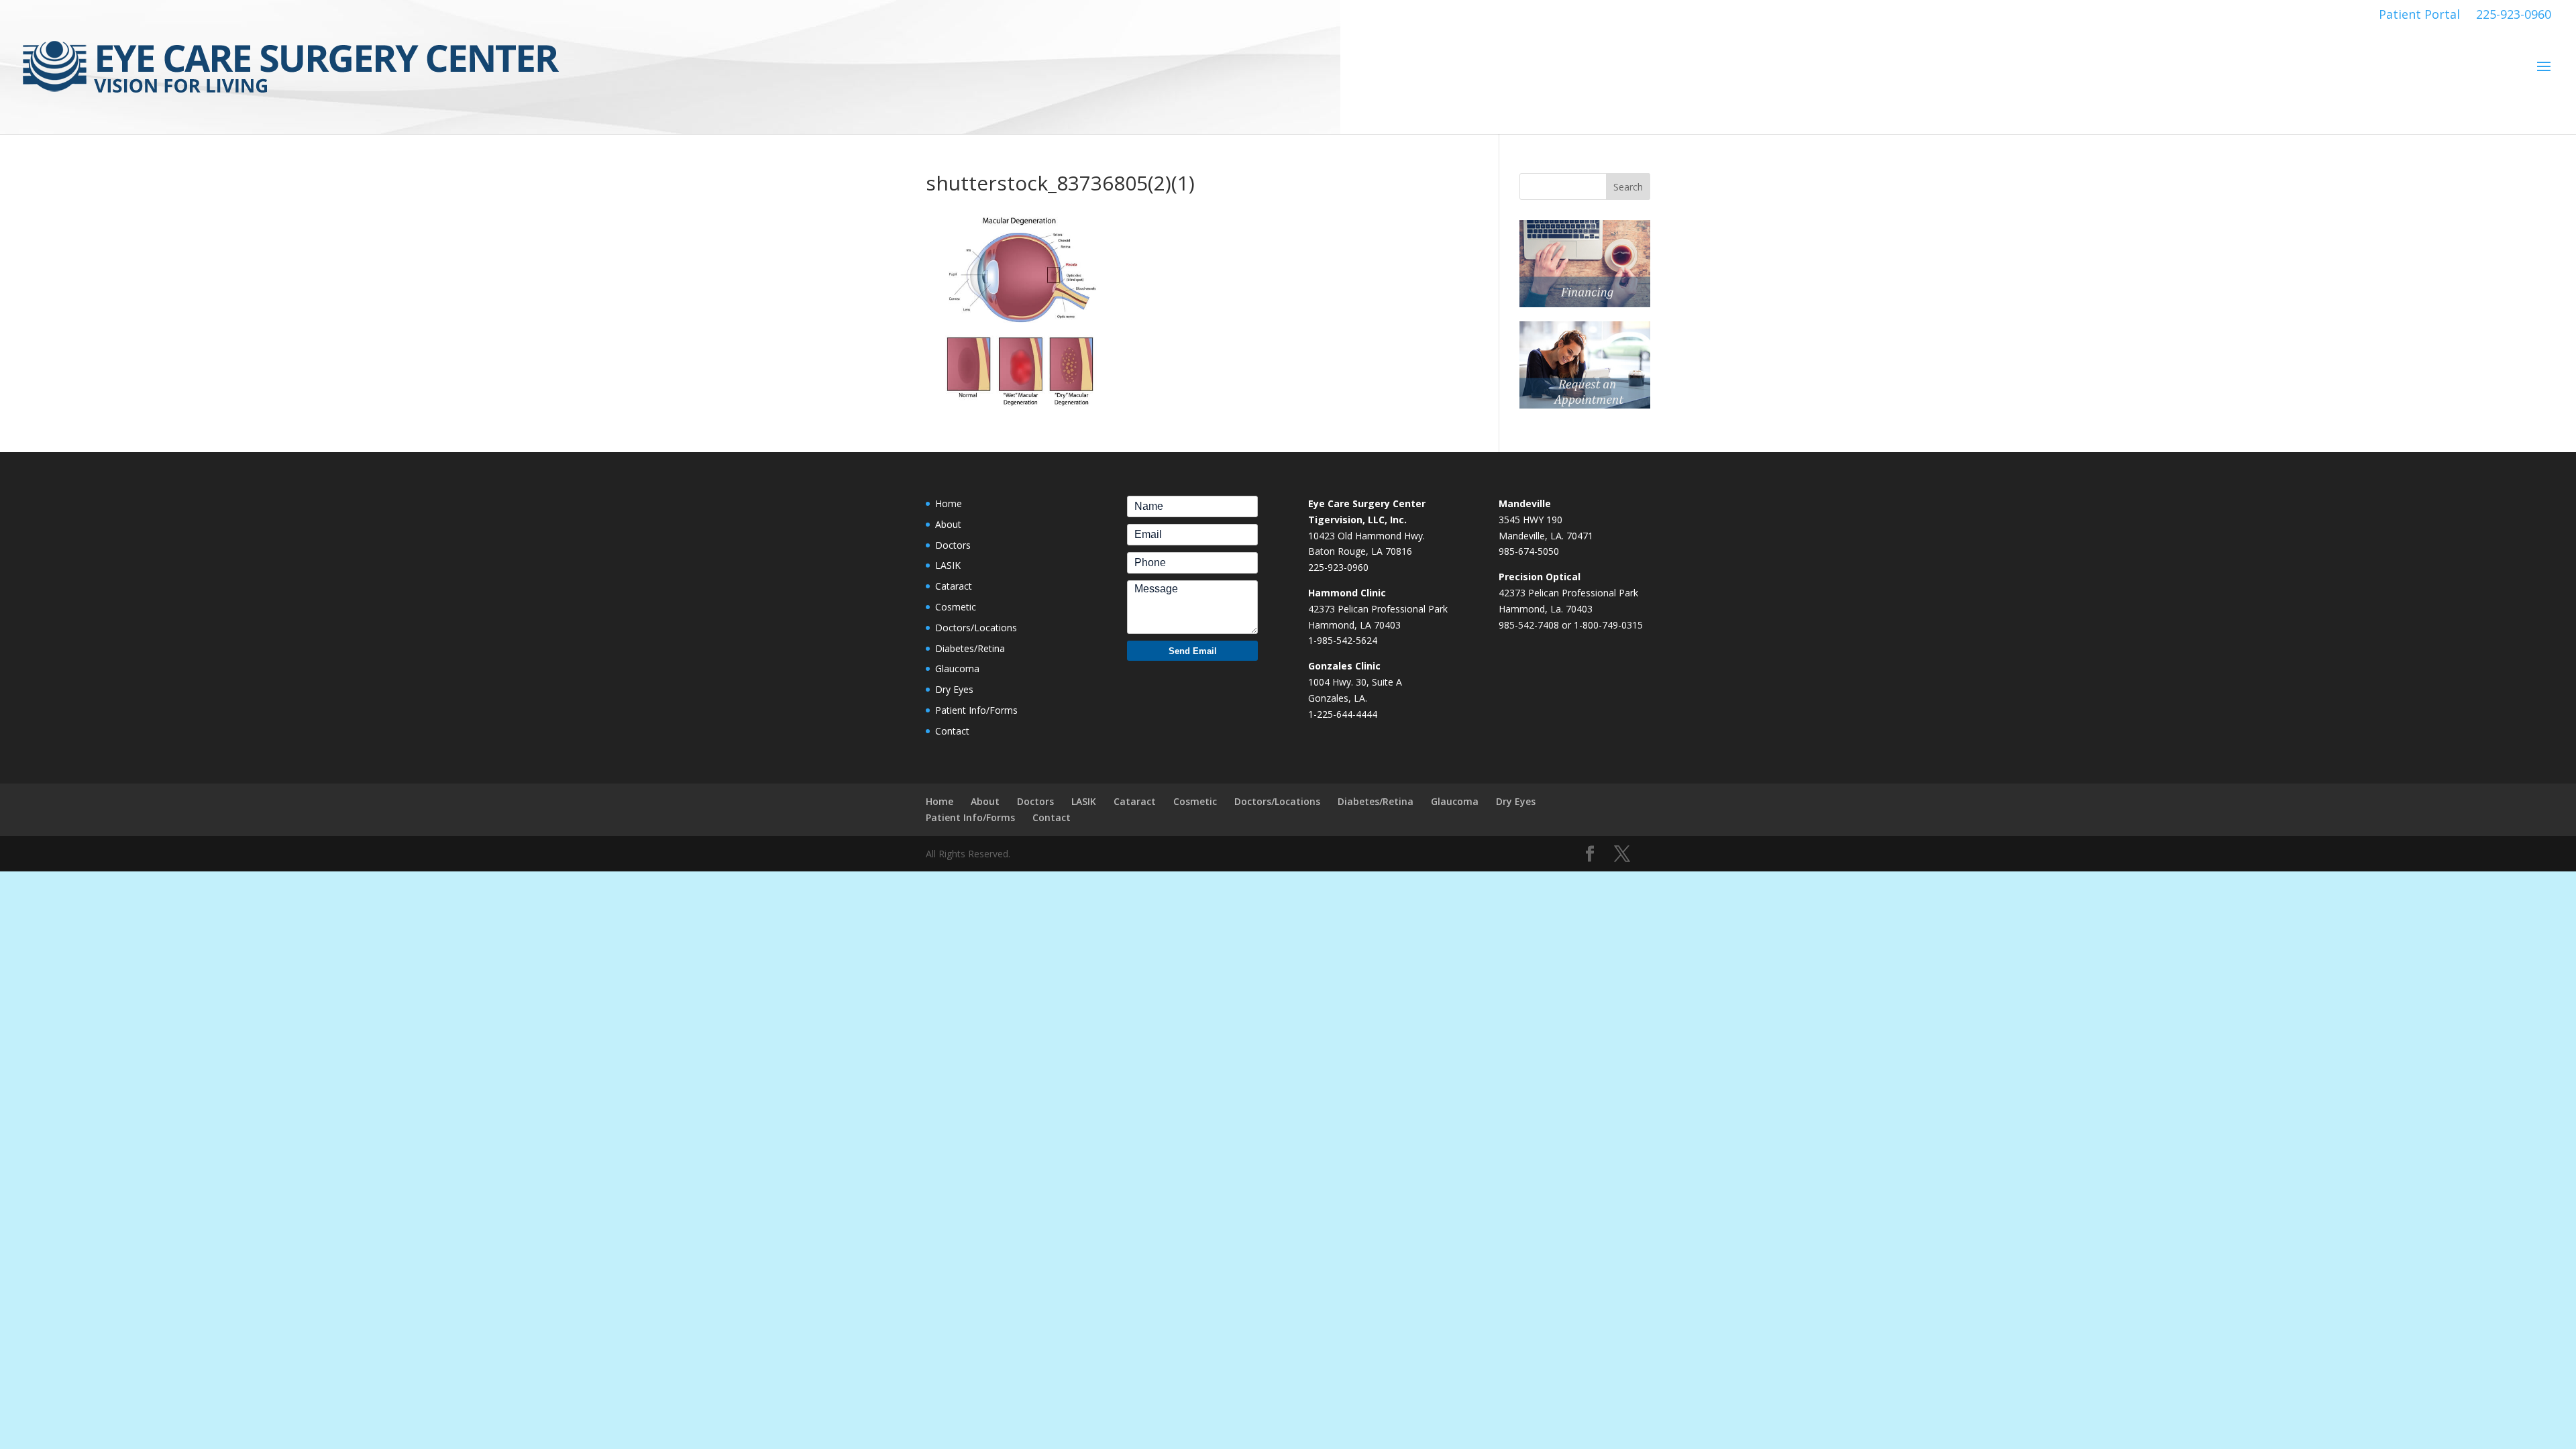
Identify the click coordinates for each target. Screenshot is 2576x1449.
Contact (952, 731)
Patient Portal (2419, 14)
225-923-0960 (2514, 14)
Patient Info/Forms (976, 710)
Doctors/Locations (976, 628)
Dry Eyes (954, 689)
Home (949, 503)
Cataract (954, 586)
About (948, 524)
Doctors (953, 545)
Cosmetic (956, 607)
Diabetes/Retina (970, 648)
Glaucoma (957, 668)
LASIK (948, 565)
